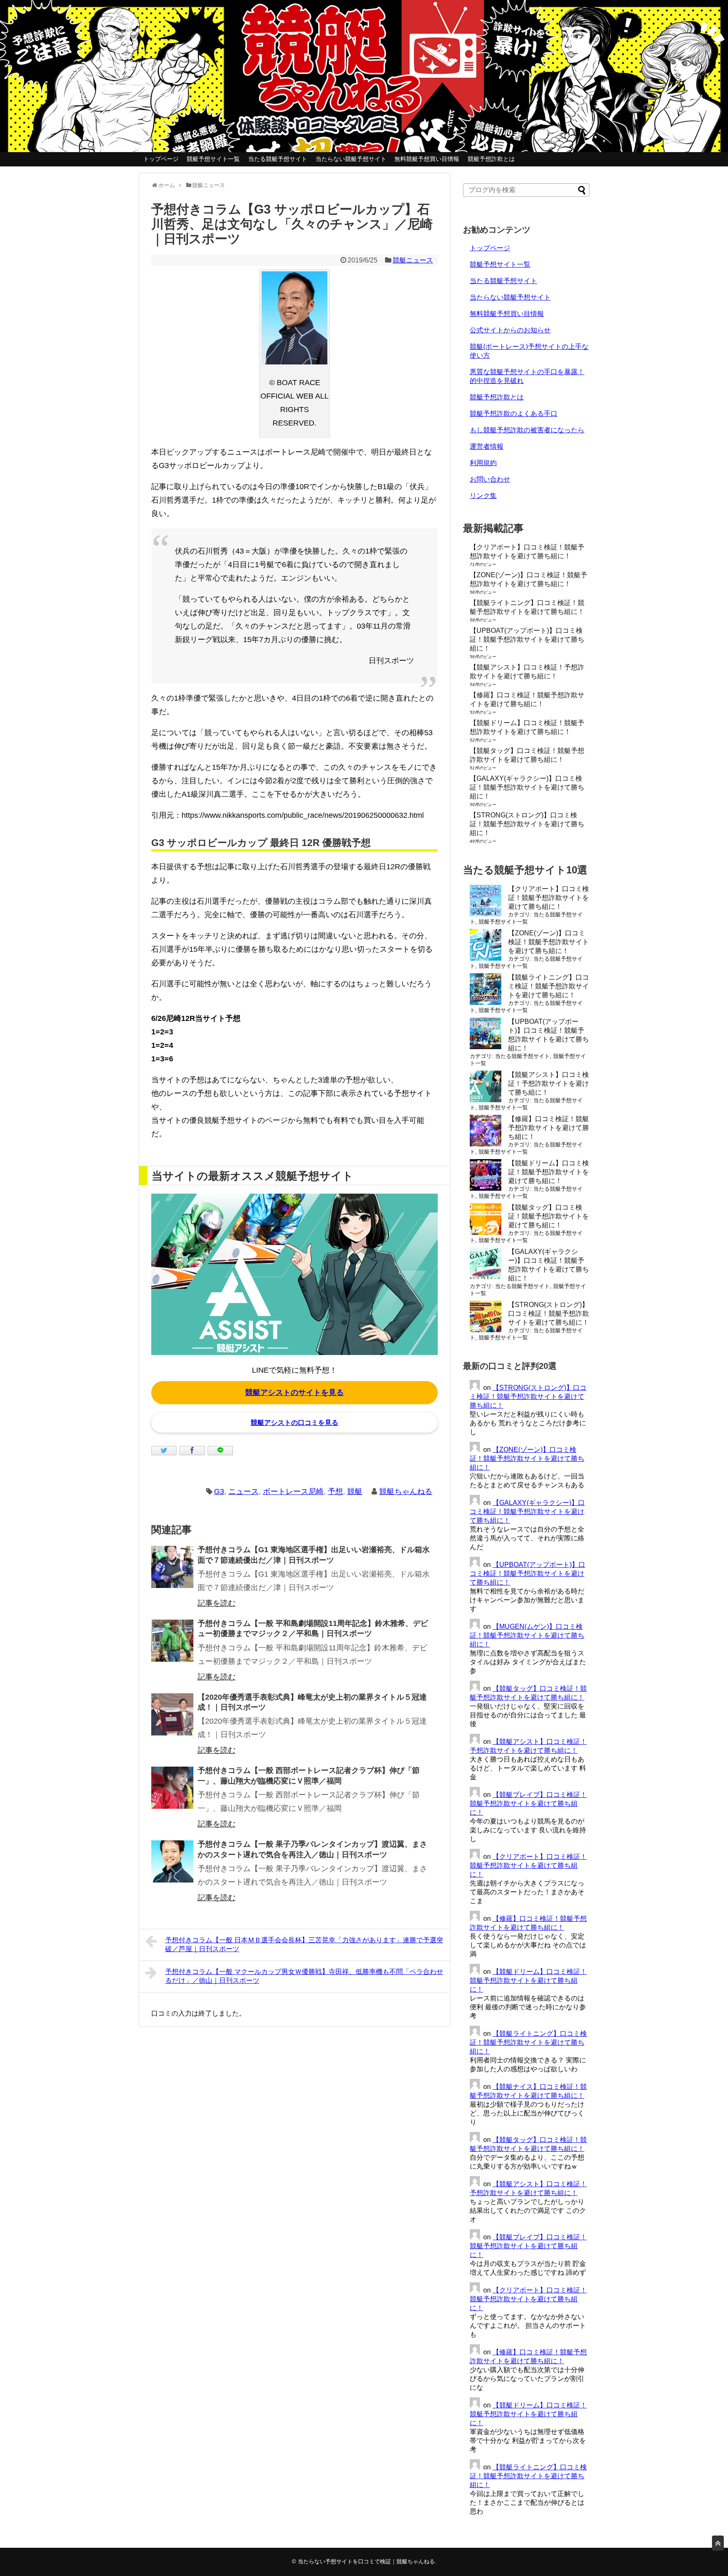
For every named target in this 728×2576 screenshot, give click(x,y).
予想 (335, 1492)
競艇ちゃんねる (406, 1492)
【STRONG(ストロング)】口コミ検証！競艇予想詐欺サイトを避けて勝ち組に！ (527, 824)
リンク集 (483, 496)
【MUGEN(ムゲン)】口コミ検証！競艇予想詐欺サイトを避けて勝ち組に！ (527, 1635)
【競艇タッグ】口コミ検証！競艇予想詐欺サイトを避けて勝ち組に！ (549, 1216)
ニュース (244, 1492)
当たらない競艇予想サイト (351, 159)
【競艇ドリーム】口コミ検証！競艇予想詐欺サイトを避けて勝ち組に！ (549, 1172)
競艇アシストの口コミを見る (294, 1423)
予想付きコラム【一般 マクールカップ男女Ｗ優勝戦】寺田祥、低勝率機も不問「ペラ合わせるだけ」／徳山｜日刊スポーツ (304, 1976)
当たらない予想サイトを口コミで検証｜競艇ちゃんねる (366, 2561)
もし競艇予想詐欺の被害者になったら (527, 430)
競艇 (355, 1492)
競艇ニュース (413, 260)
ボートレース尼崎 (293, 1492)
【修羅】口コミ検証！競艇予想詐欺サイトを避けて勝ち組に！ (549, 1128)
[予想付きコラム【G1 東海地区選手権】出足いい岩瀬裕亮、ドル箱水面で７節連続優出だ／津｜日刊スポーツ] (172, 1567)
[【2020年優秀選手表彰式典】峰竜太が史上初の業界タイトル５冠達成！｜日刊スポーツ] (172, 1714)
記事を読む (217, 1603)
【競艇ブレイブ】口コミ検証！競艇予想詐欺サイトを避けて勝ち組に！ (528, 1803)
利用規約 (483, 463)
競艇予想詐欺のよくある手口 (514, 414)
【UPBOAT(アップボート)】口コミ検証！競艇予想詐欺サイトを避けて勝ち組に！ (527, 639)
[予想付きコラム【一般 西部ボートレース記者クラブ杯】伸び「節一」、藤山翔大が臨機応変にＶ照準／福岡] (172, 1788)
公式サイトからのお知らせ (510, 330)
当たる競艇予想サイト (278, 159)
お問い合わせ (490, 479)
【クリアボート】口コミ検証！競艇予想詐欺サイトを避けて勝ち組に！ (549, 898)
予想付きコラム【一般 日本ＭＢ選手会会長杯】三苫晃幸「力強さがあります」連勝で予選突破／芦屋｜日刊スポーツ (304, 1944)
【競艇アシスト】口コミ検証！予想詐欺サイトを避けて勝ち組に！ (549, 1083)
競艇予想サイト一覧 (213, 159)
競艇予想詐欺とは (491, 159)
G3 (219, 1492)
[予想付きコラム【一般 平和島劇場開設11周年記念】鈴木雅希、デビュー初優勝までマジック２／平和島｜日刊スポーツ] (172, 1641)
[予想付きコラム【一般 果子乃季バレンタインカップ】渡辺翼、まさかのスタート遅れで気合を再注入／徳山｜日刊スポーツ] (172, 1861)
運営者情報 (487, 446)
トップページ (161, 159)
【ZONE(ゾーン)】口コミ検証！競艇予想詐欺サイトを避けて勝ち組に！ (549, 942)
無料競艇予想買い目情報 (427, 159)
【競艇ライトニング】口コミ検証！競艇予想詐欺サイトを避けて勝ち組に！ (549, 986)
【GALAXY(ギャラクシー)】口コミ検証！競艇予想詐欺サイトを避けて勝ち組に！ (527, 787)
